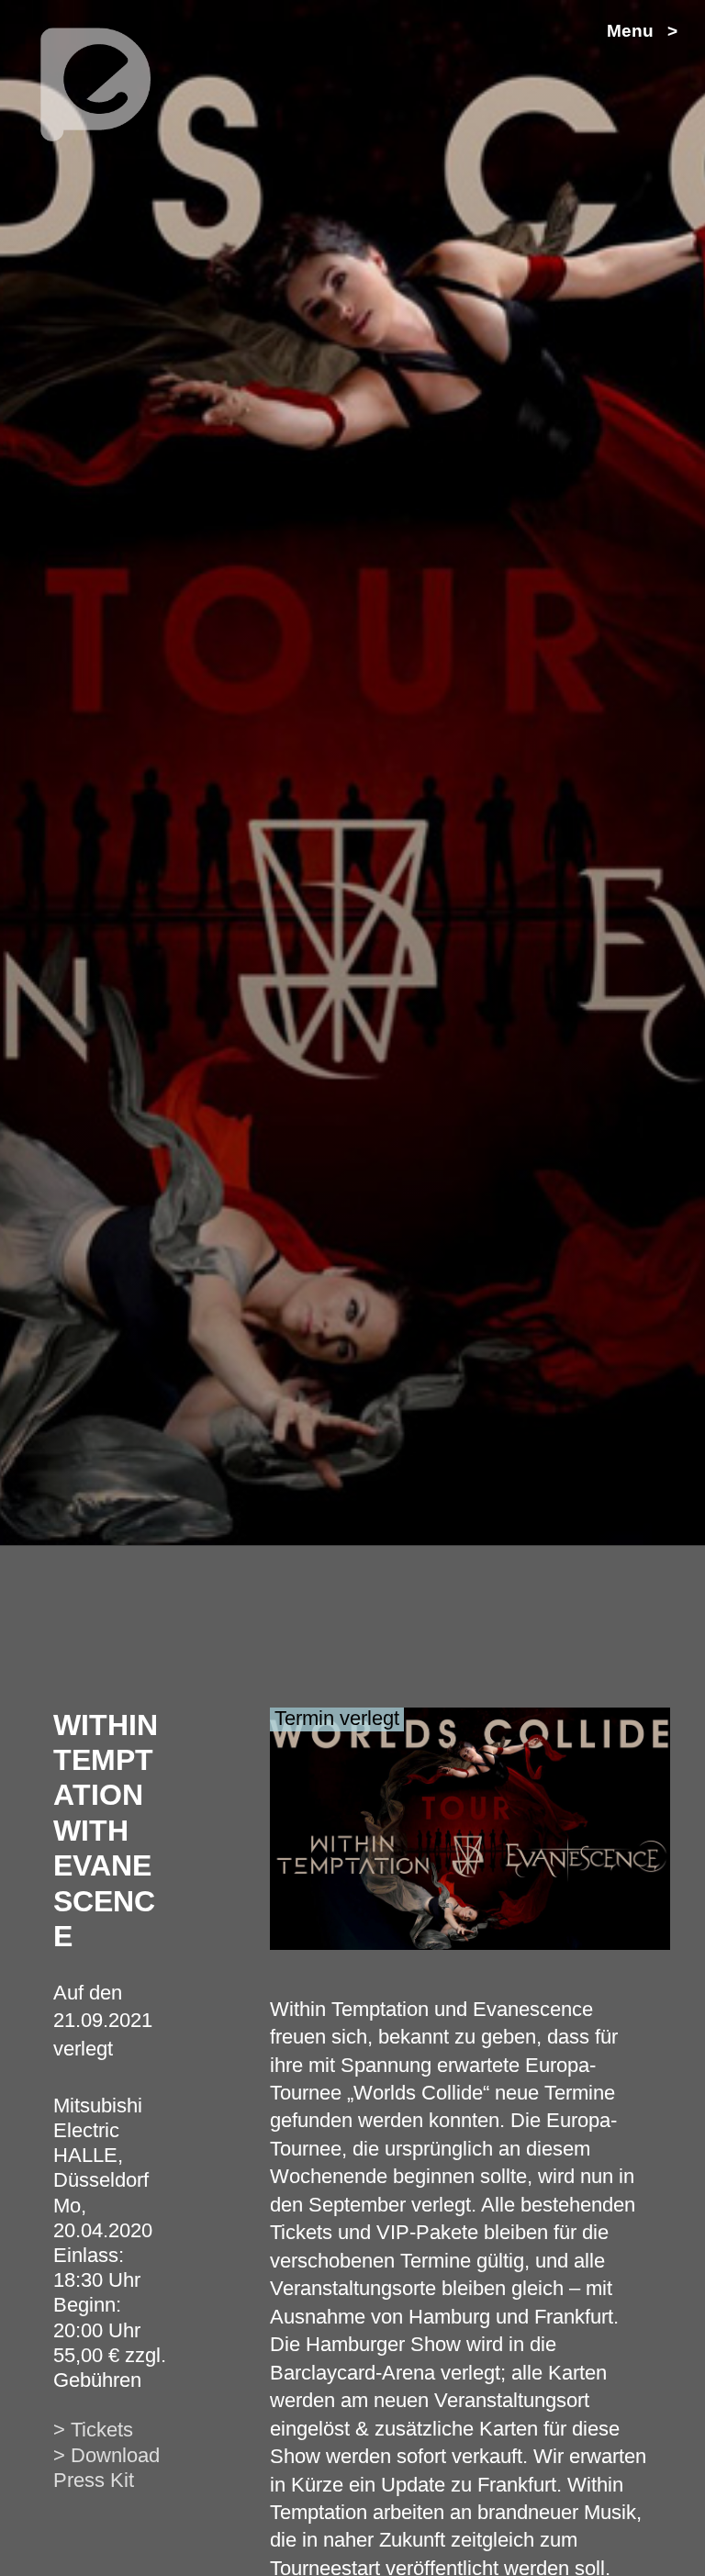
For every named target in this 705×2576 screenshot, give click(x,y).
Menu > (642, 31)
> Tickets (93, 2430)
